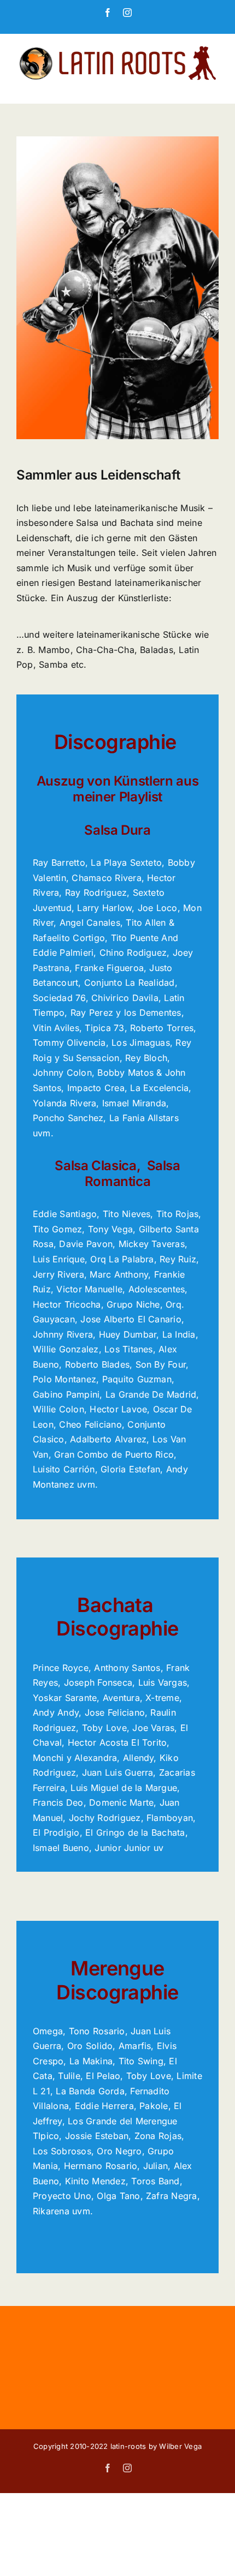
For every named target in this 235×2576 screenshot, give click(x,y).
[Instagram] (127, 13)
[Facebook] (108, 13)
